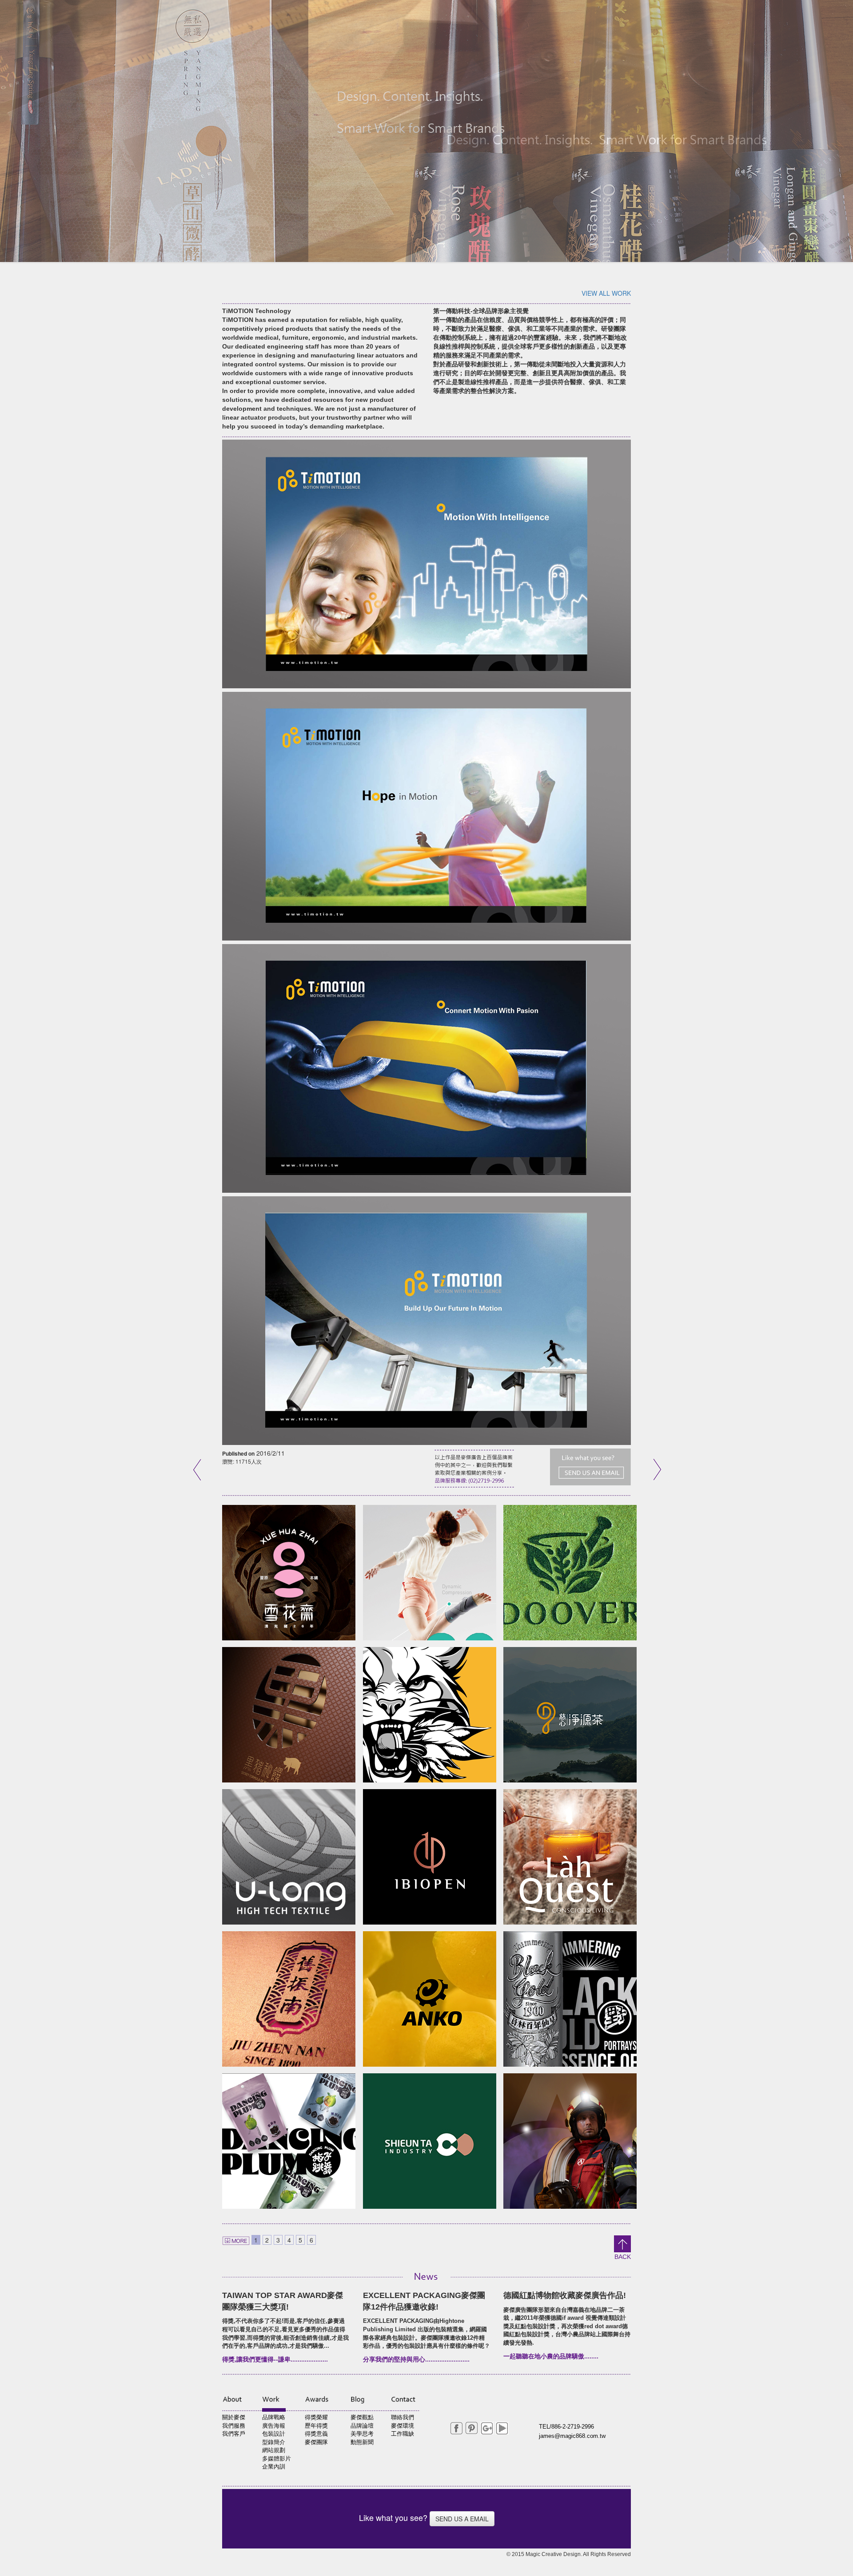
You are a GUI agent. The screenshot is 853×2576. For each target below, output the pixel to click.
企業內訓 (274, 2467)
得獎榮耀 (316, 2417)
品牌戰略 (274, 2417)
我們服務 (234, 2426)
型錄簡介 (274, 2442)
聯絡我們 (403, 2417)
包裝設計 (274, 2434)
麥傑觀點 (362, 2417)
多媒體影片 (277, 2459)
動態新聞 (362, 2442)
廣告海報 (274, 2426)
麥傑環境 (403, 2426)
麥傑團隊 (316, 2442)
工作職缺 (403, 2434)
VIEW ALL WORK (606, 293)
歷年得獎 (316, 2426)
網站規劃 (274, 2450)
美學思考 (362, 2434)
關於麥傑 (234, 2417)
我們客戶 (234, 2434)
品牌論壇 (362, 2426)
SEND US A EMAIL (462, 2519)
